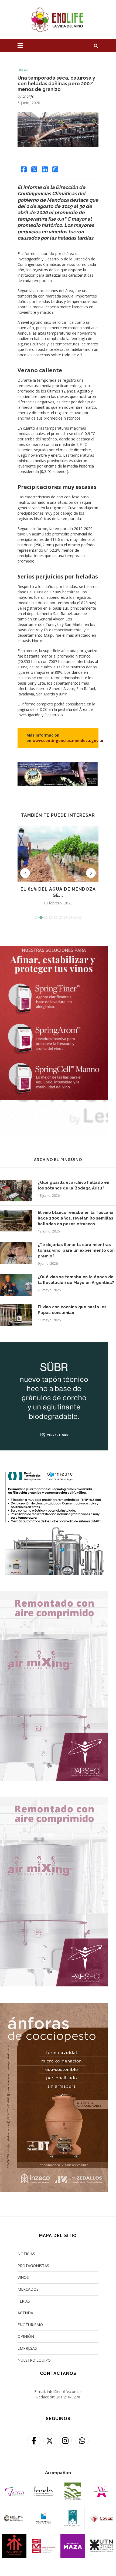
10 (80, 917)
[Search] (96, 45)
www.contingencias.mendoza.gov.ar (68, 741)
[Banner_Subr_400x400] (54, 1346)
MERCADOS (28, 2289)
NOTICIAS (26, 2254)
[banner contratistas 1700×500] (58, 765)
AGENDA (25, 2313)
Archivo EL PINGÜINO (58, 1160)
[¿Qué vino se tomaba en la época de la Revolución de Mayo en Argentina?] (16, 1285)
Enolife (28, 96)
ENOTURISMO (30, 2325)
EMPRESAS (27, 2348)
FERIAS (24, 2301)
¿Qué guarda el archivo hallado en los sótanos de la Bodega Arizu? (74, 1185)
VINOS (23, 2277)
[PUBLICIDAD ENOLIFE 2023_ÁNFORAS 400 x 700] (54, 2006)
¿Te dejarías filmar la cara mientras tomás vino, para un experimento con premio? (76, 1250)
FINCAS (23, 70)
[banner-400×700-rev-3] (54, 1595)
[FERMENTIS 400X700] (54, 949)
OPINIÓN (26, 2336)
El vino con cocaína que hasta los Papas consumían (72, 1310)
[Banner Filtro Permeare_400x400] (54, 1470)
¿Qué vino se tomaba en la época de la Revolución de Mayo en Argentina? (76, 1280)
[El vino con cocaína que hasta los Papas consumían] (16, 1315)
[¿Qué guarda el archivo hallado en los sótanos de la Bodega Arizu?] (16, 1191)
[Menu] (20, 45)
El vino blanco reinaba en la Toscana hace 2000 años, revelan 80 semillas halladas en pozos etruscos (76, 1218)
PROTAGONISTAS (33, 2266)
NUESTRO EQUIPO (34, 2360)
